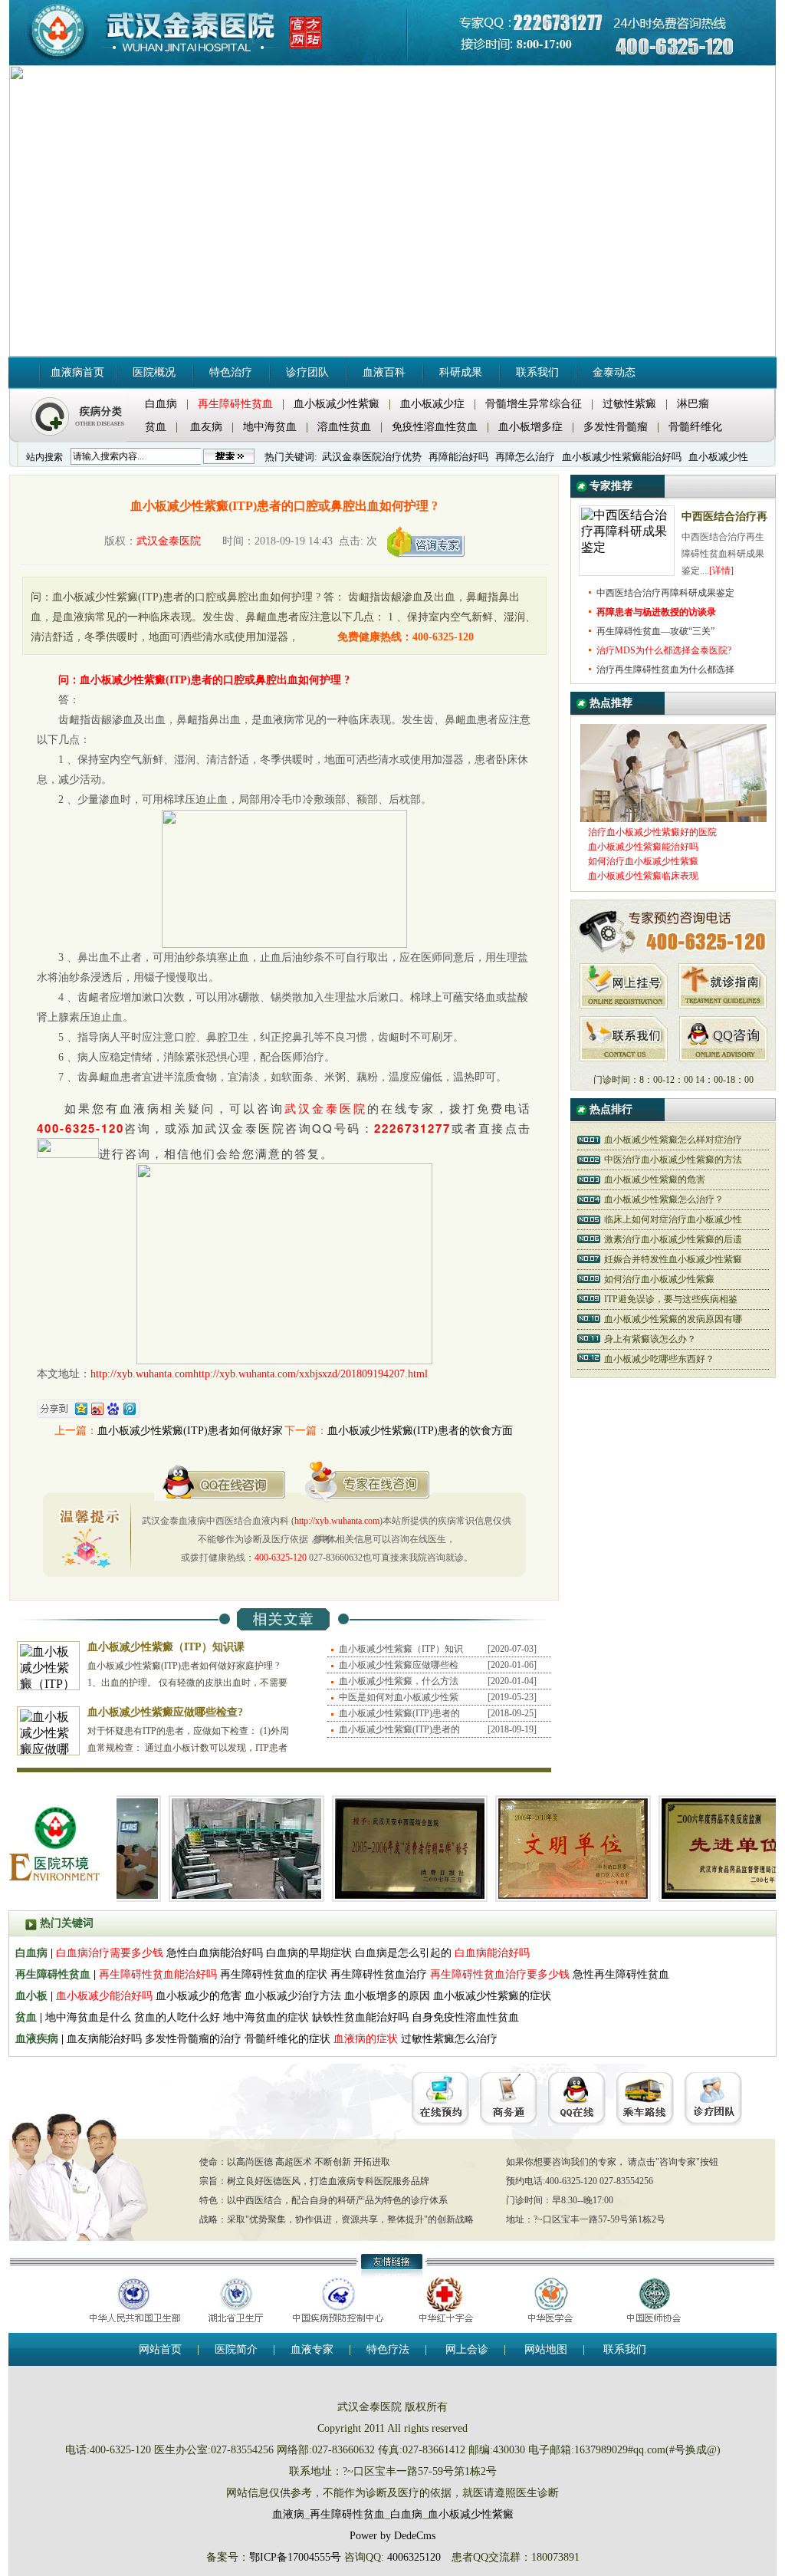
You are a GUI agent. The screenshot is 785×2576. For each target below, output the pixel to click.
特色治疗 (231, 372)
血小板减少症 (432, 404)
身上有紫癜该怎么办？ (650, 1339)
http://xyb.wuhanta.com (337, 1521)
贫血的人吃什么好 (177, 2017)
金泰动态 (614, 372)
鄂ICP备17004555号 (295, 2557)
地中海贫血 (270, 427)
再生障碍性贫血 (347, 2514)
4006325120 (414, 2557)
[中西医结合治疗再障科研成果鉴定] (627, 547)
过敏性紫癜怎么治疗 (449, 2039)
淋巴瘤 (693, 404)
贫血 (156, 427)
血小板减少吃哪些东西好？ (659, 1359)
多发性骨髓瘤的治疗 (193, 2039)
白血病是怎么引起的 (403, 1953)
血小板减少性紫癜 (337, 404)
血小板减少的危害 (199, 1996)
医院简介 (236, 2349)
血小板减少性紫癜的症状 (492, 1996)
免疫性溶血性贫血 (435, 427)
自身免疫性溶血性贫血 (465, 2017)
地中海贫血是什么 (88, 2017)
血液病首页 (77, 372)
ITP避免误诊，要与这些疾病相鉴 (671, 1299)
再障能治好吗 (458, 457)
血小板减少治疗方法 (293, 1996)
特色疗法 (388, 2349)
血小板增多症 (530, 427)
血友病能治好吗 (104, 2039)
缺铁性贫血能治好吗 (360, 2017)
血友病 (206, 427)
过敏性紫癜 (629, 404)
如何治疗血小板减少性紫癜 (659, 1279)
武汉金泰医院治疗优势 (372, 457)
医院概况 (154, 372)
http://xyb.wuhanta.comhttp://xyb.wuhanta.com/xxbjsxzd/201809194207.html (259, 1374)
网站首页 (160, 2349)
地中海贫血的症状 (266, 2017)
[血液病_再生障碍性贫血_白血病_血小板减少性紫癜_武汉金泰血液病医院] (194, 33)
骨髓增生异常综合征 (534, 404)
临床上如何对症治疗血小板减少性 (673, 1219)
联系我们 (537, 372)
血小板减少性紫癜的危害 (655, 1179)
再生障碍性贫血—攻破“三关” (655, 631)
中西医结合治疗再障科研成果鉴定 (665, 593)
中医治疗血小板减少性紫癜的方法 (673, 1160)
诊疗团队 (307, 372)
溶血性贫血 (344, 427)
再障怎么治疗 (525, 457)
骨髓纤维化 (695, 427)
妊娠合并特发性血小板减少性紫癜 (673, 1259)
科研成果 (461, 372)
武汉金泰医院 (169, 541)
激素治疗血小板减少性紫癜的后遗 (673, 1239)
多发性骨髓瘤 (616, 427)
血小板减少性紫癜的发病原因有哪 (673, 1319)
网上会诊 (467, 2349)
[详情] (721, 571)
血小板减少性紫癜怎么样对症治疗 (673, 1140)
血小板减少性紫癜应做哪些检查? (165, 1712)
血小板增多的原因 (387, 1996)
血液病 (288, 2514)
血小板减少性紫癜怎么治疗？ (664, 1199)
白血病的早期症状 (309, 1953)
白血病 (161, 404)
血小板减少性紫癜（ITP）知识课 (166, 1647)
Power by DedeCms (392, 2536)
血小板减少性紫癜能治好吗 (622, 457)
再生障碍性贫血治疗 (380, 1974)
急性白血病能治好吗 (215, 1953)
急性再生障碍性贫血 (621, 1974)
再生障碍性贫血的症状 (274, 1974)
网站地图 (546, 2349)
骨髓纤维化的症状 (287, 2039)
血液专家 (312, 2349)
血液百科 (384, 372)
